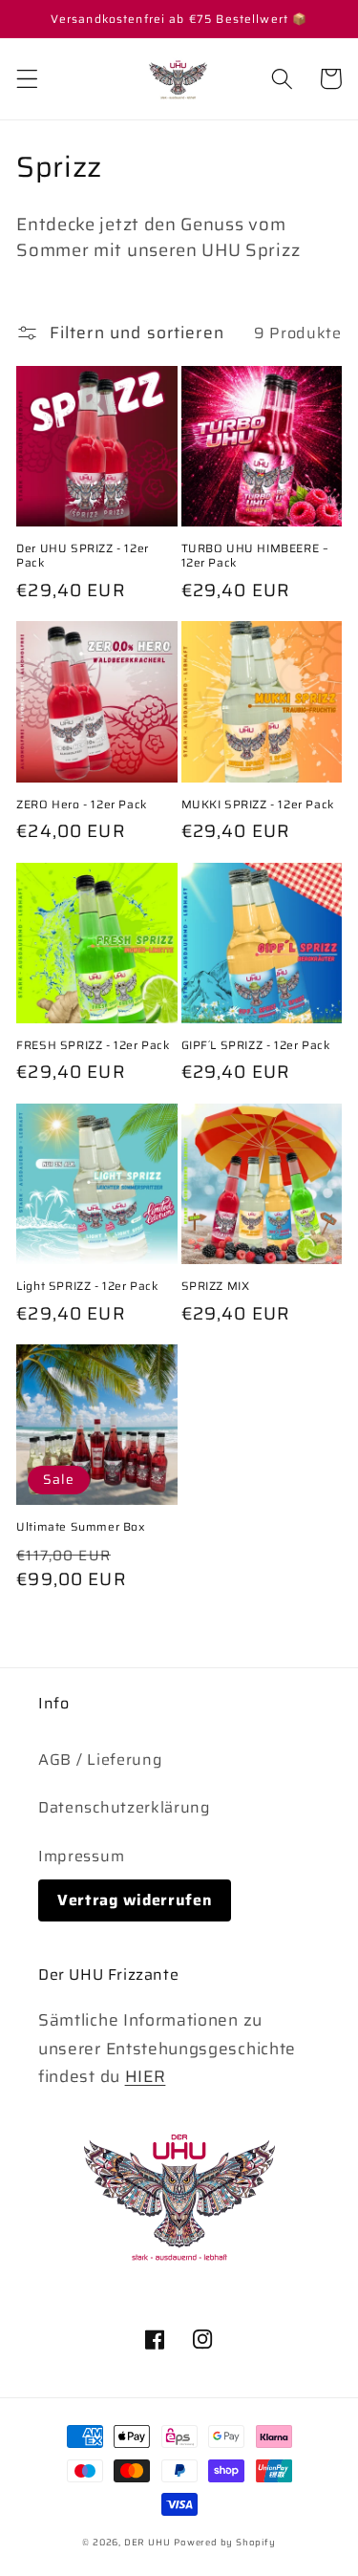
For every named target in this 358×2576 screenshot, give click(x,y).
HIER (146, 2076)
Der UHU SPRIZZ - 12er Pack (83, 556)
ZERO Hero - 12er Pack (82, 805)
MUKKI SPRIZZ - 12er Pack (258, 805)
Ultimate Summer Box (81, 1527)
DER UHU (147, 2542)
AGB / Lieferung (100, 1760)
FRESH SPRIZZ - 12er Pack (93, 1045)
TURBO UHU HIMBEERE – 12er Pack (255, 556)
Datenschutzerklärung (125, 1807)
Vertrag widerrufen (135, 1900)
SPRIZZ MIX (216, 1286)
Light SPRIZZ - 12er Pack (87, 1286)
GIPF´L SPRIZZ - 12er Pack (256, 1045)
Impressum (81, 1856)
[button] (27, 79)
